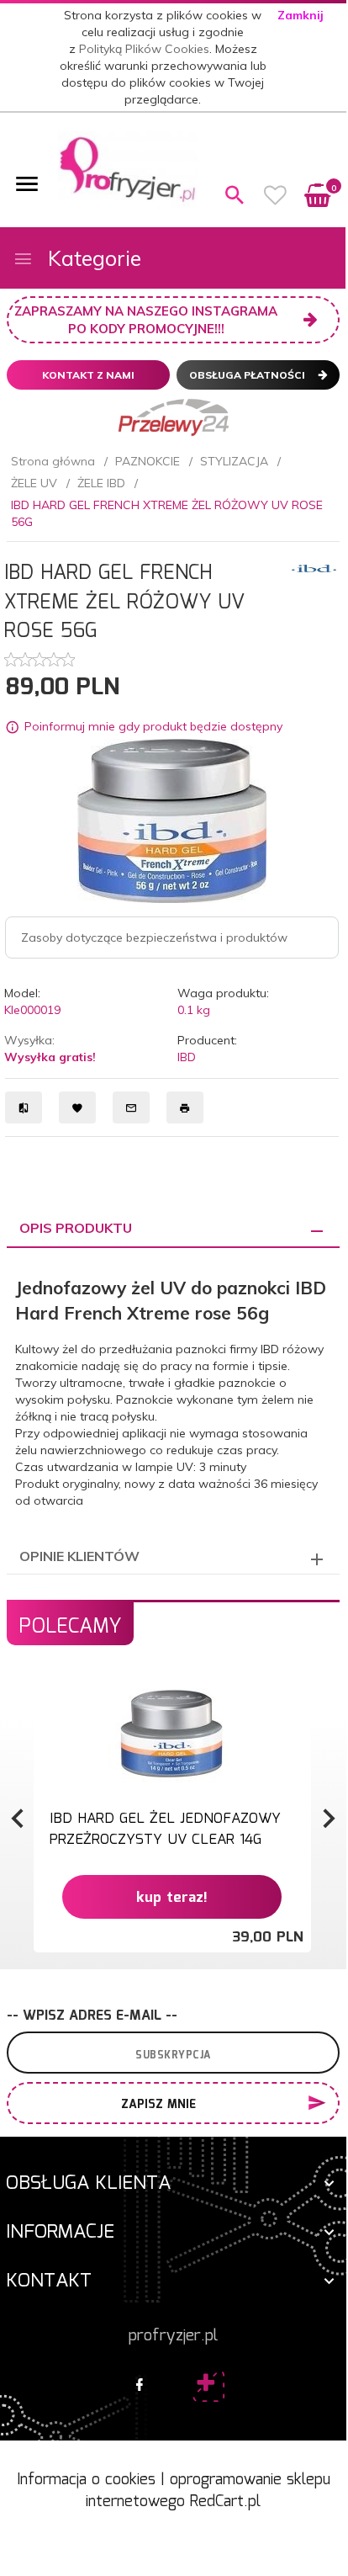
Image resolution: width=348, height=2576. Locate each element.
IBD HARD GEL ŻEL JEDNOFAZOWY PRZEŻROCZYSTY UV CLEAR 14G (165, 1829)
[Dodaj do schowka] (296, 1696)
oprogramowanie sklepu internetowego (208, 2491)
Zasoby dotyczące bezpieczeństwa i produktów (154, 937)
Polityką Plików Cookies (144, 49)
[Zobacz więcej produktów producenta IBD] (314, 567)
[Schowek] (276, 195)
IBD (187, 1057)
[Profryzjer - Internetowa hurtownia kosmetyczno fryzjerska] (128, 169)
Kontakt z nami (88, 375)
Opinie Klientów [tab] (79, 1556)
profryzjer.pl (173, 2336)
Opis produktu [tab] (76, 1228)
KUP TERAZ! (172, 1898)
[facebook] (140, 2386)
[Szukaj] (235, 195)
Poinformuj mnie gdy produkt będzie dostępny (153, 727)
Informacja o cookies (86, 2480)
